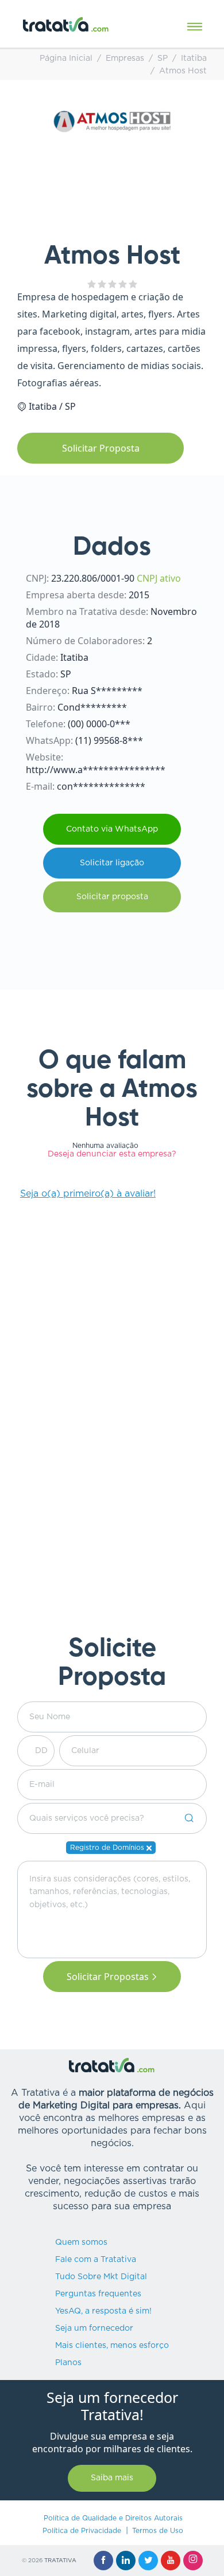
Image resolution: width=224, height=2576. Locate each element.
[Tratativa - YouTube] (171, 2561)
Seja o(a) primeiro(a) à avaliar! (88, 1194)
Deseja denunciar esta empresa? (112, 1154)
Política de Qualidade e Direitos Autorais (113, 2518)
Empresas (125, 58)
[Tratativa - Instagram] (193, 2561)
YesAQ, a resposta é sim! (103, 2311)
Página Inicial (66, 58)
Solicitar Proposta (101, 448)
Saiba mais (112, 2478)
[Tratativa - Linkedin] (126, 2561)
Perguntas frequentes (98, 2294)
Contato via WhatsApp (112, 829)
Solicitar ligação (112, 863)
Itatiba (194, 58)
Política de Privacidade (82, 2531)
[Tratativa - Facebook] (103, 2561)
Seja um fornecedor (94, 2328)
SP (163, 58)
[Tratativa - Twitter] (148, 2561)
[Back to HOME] (66, 24)
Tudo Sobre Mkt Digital (101, 2277)
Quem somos (81, 2242)
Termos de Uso (158, 2531)
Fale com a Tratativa (96, 2260)
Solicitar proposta (112, 897)
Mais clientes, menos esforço (112, 2346)
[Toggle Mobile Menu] (195, 27)
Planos (68, 2363)
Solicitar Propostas (108, 1977)
